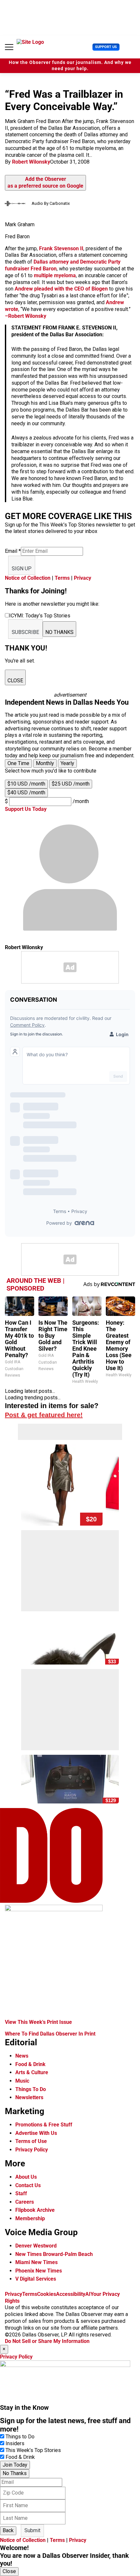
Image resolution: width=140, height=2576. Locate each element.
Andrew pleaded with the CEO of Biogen (61, 289)
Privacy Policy (32, 2150)
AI (88, 2294)
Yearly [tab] (67, 763)
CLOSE (15, 681)
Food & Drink (30, 2064)
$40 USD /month (26, 793)
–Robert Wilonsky (26, 316)
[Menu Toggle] (9, 47)
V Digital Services (36, 2279)
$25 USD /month (71, 784)
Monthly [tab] (45, 763)
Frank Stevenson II (61, 248)
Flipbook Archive (35, 2210)
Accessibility (71, 2294)
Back (8, 2530)
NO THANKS (59, 632)
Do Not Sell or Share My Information (47, 2341)
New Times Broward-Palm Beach (54, 2254)
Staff (21, 2193)
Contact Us (28, 2185)
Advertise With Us (36, 2133)
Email (13, 551)
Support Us (106, 47)
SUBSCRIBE (25, 632)
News (22, 2056)
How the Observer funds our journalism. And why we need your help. (70, 66)
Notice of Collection (28, 578)
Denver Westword (36, 2246)
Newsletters (29, 2097)
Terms (62, 578)
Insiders (15, 2443)
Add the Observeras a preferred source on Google (45, 182)
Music (22, 2081)
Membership (30, 2218)
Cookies (47, 2294)
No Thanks (15, 2473)
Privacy (83, 578)
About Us (26, 2177)
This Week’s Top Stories (33, 2450)
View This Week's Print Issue (38, 2022)
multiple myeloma (55, 275)
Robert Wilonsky (31, 162)
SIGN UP (22, 569)
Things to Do (20, 2437)
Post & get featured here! (44, 1415)
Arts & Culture (32, 2072)
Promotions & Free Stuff (44, 2125)
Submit (32, 2530)
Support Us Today (26, 809)
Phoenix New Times (39, 2271)
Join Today (15, 2465)
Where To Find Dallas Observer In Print (50, 2034)
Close (9, 2571)
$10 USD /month (26, 784)
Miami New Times (36, 2262)
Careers (25, 2202)
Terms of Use (31, 2141)
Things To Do (31, 2089)
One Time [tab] (18, 763)
